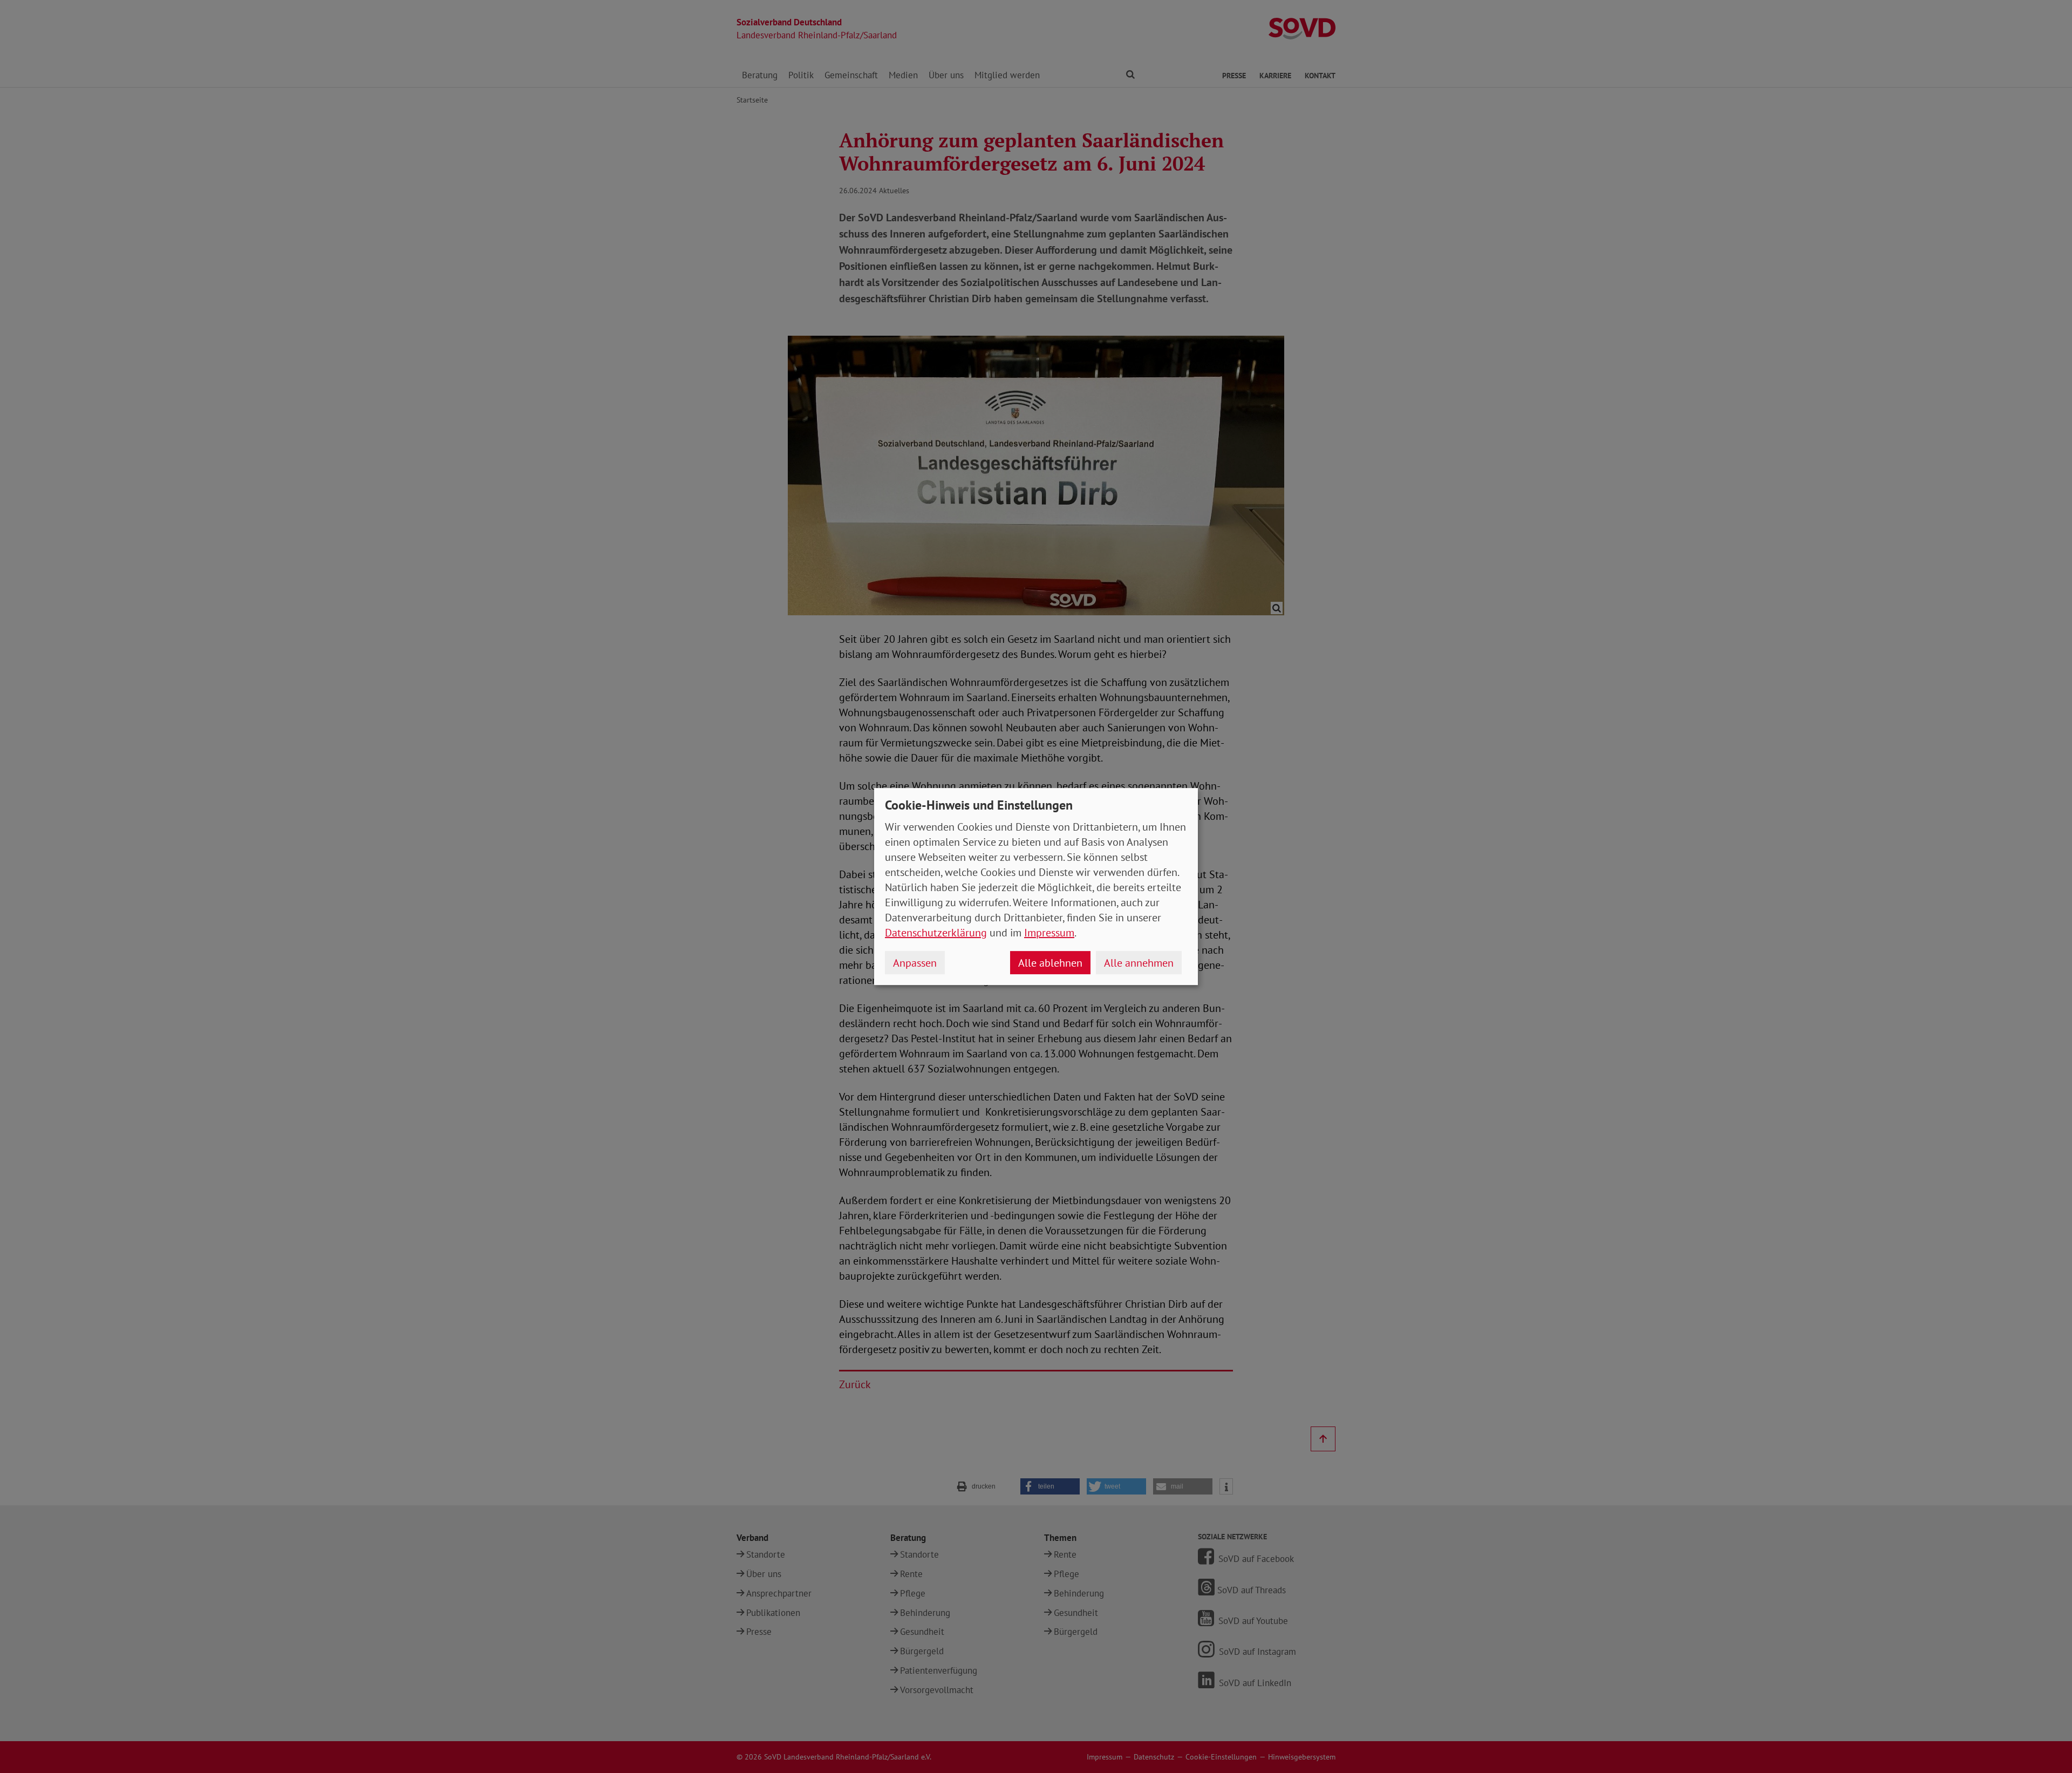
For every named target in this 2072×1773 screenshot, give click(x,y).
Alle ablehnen (1050, 963)
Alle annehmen (1139, 963)
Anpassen (915, 963)
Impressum (1049, 933)
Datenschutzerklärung (936, 933)
